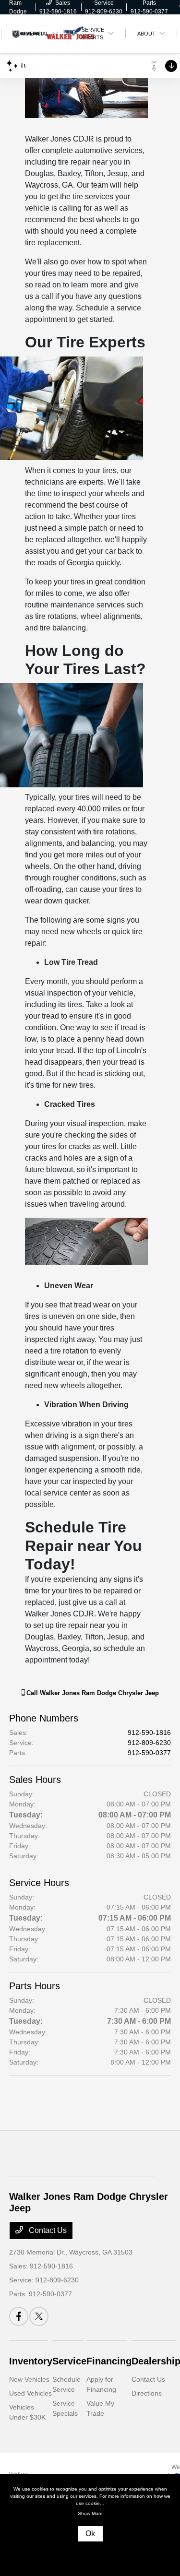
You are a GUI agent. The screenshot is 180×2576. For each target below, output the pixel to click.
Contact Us (47, 2230)
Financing (109, 2361)
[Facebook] (19, 2316)
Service (69, 2361)
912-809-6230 (149, 1743)
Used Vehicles (30, 2393)
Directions (147, 2393)
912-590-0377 (149, 1753)
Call (92, 1693)
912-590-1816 (149, 1733)
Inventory (31, 2361)
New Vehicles (29, 2379)
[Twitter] (39, 2316)
